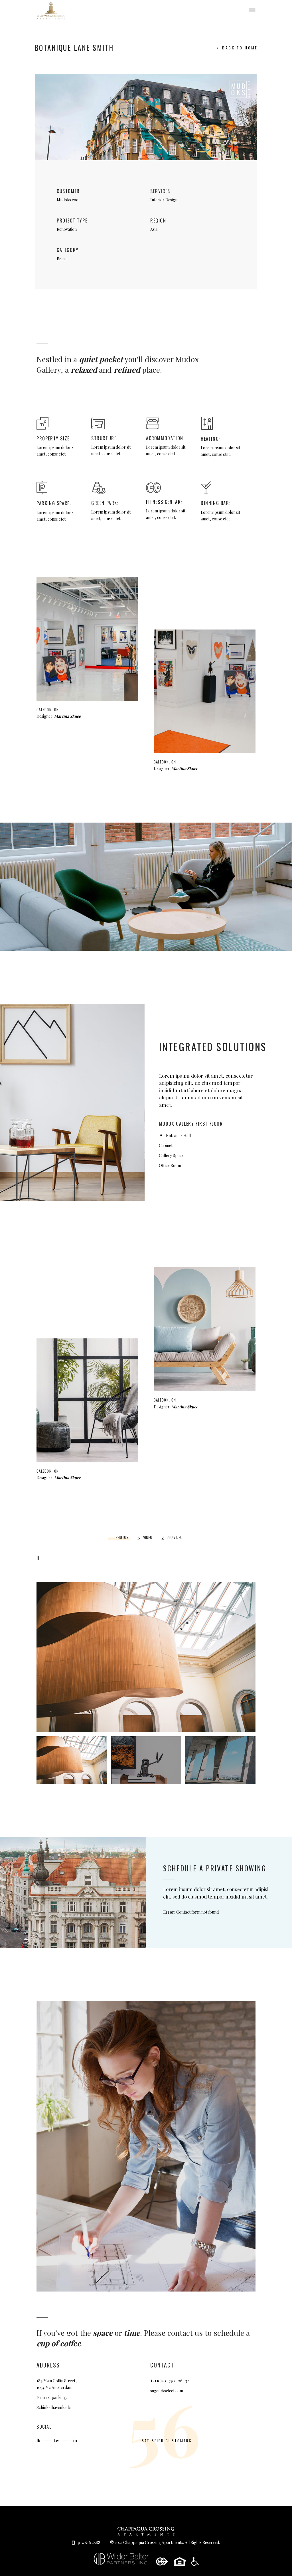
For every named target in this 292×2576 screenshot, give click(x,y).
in (75, 2440)
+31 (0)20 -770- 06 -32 (170, 2381)
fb (39, 2440)
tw (57, 2440)
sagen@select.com (167, 2391)
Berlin (62, 259)
